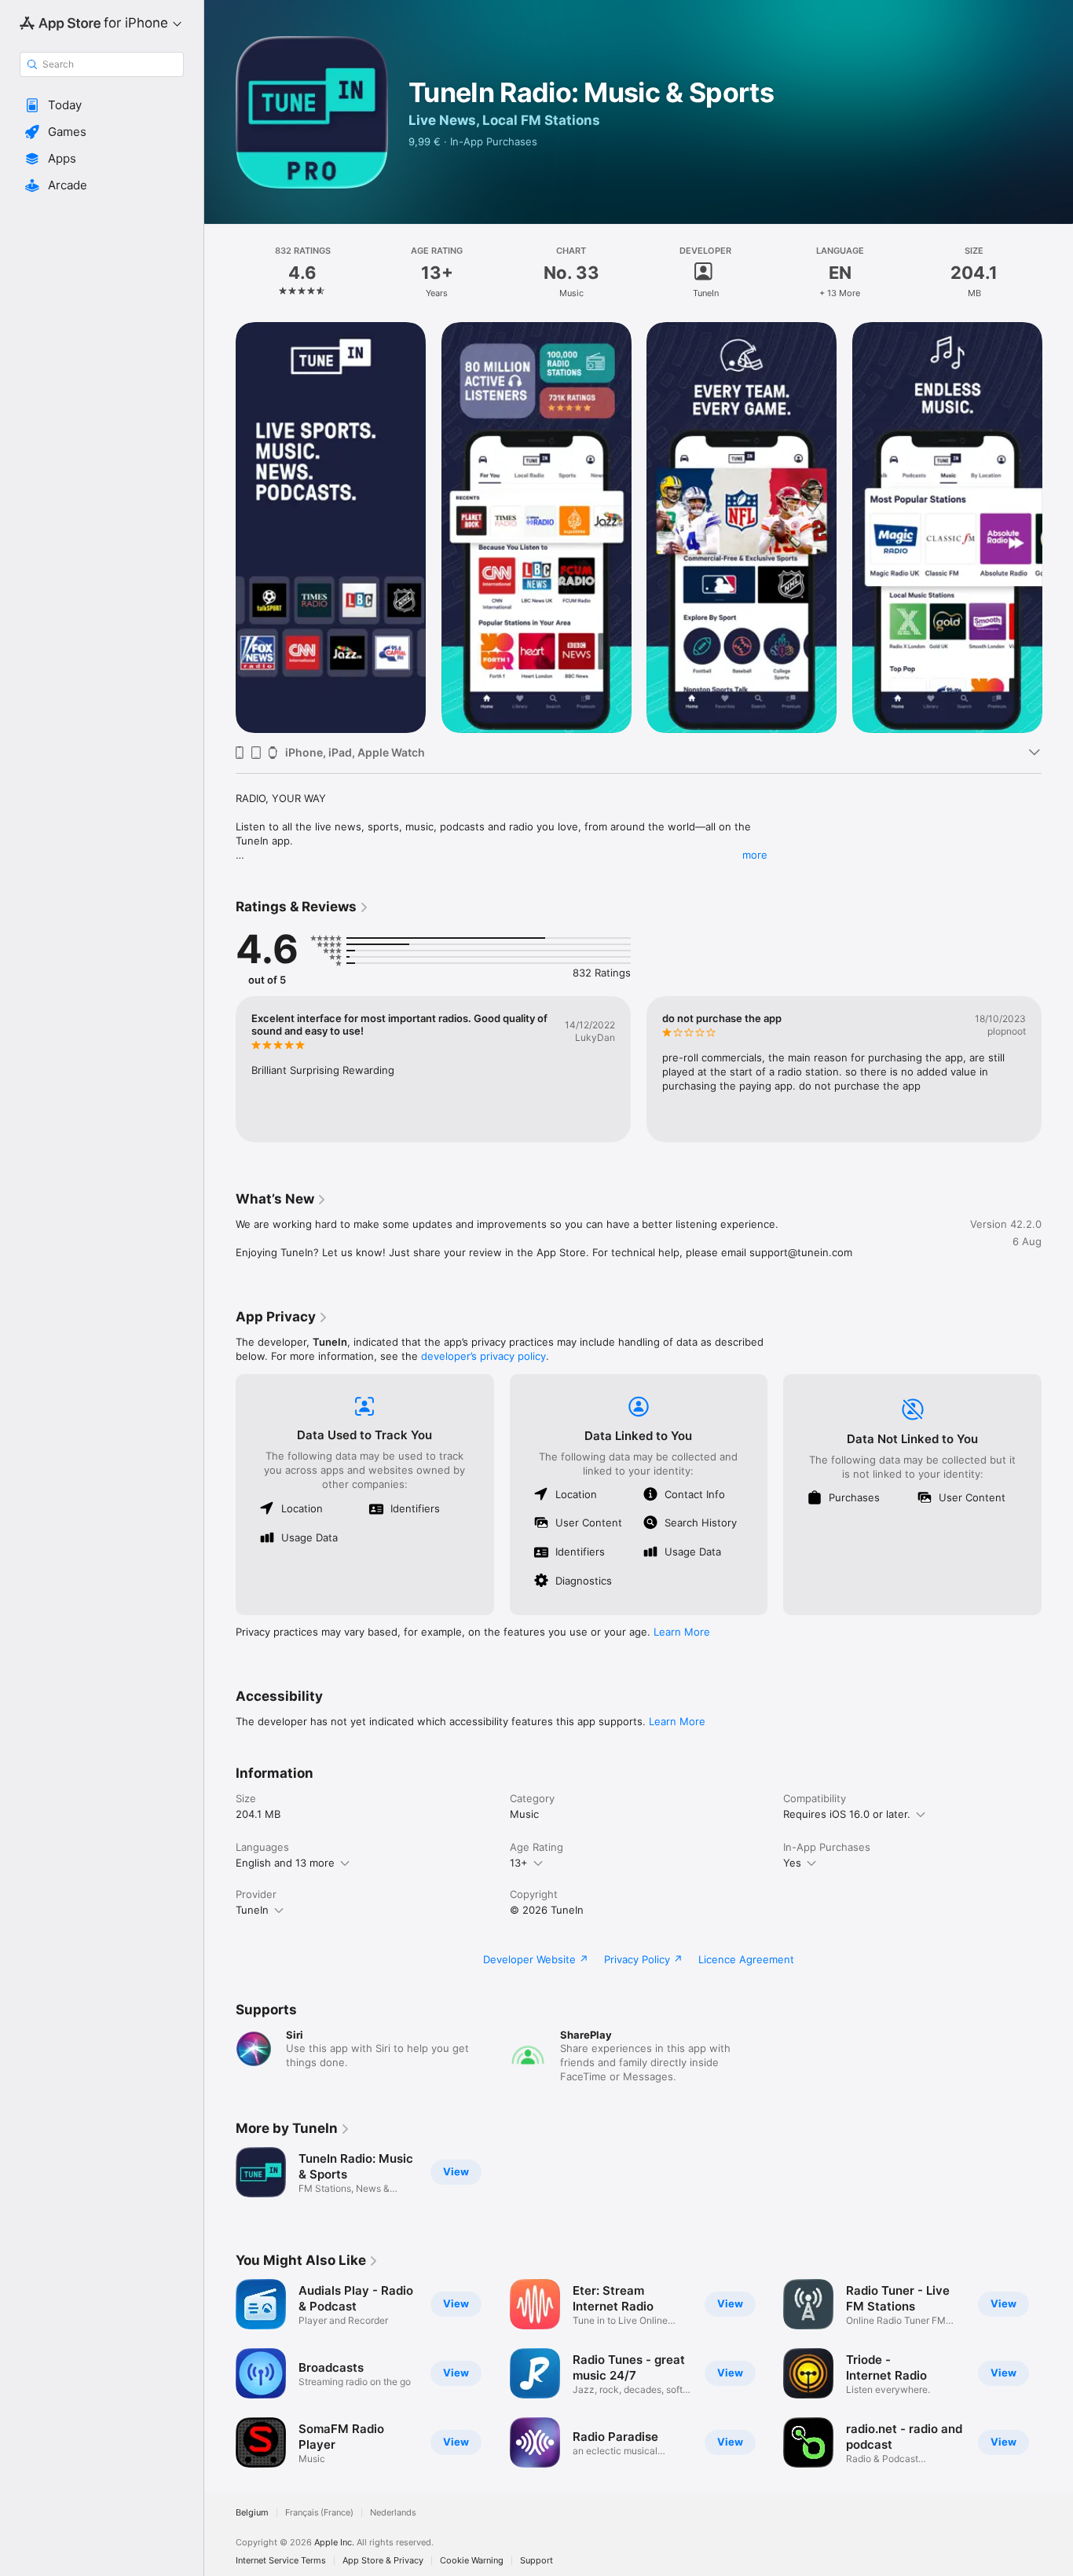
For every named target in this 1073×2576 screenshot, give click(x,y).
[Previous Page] (220, 527)
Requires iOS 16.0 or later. (847, 1814)
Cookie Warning (472, 2561)
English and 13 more (285, 1863)
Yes (792, 1863)
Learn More (682, 1632)
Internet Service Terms (281, 2561)
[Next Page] (1057, 527)
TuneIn (252, 1910)
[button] (102, 105)
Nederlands (393, 2513)
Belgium (252, 2513)
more (755, 855)
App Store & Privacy (383, 2561)
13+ (519, 1863)
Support (536, 2561)
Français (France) (319, 2513)
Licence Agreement (746, 1959)
